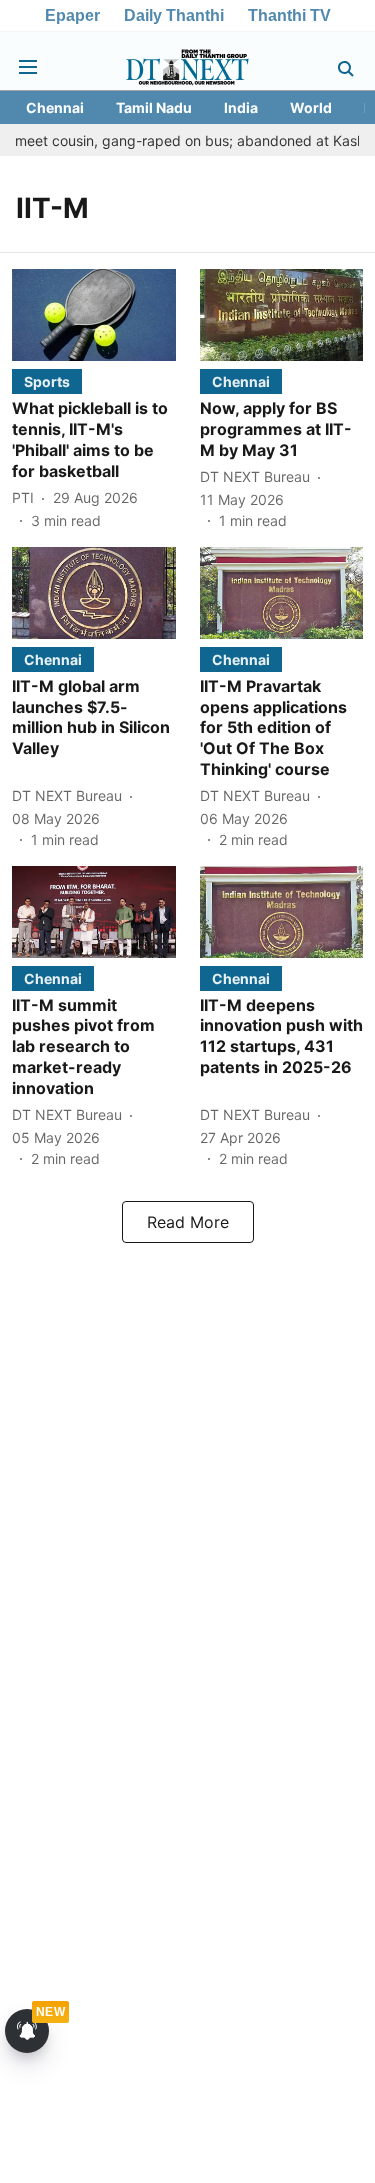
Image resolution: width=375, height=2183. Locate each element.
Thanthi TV (289, 15)
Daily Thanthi (174, 15)
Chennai (55, 107)
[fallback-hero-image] (94, 315)
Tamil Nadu (154, 107)
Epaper (72, 15)
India (241, 107)
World (311, 107)
